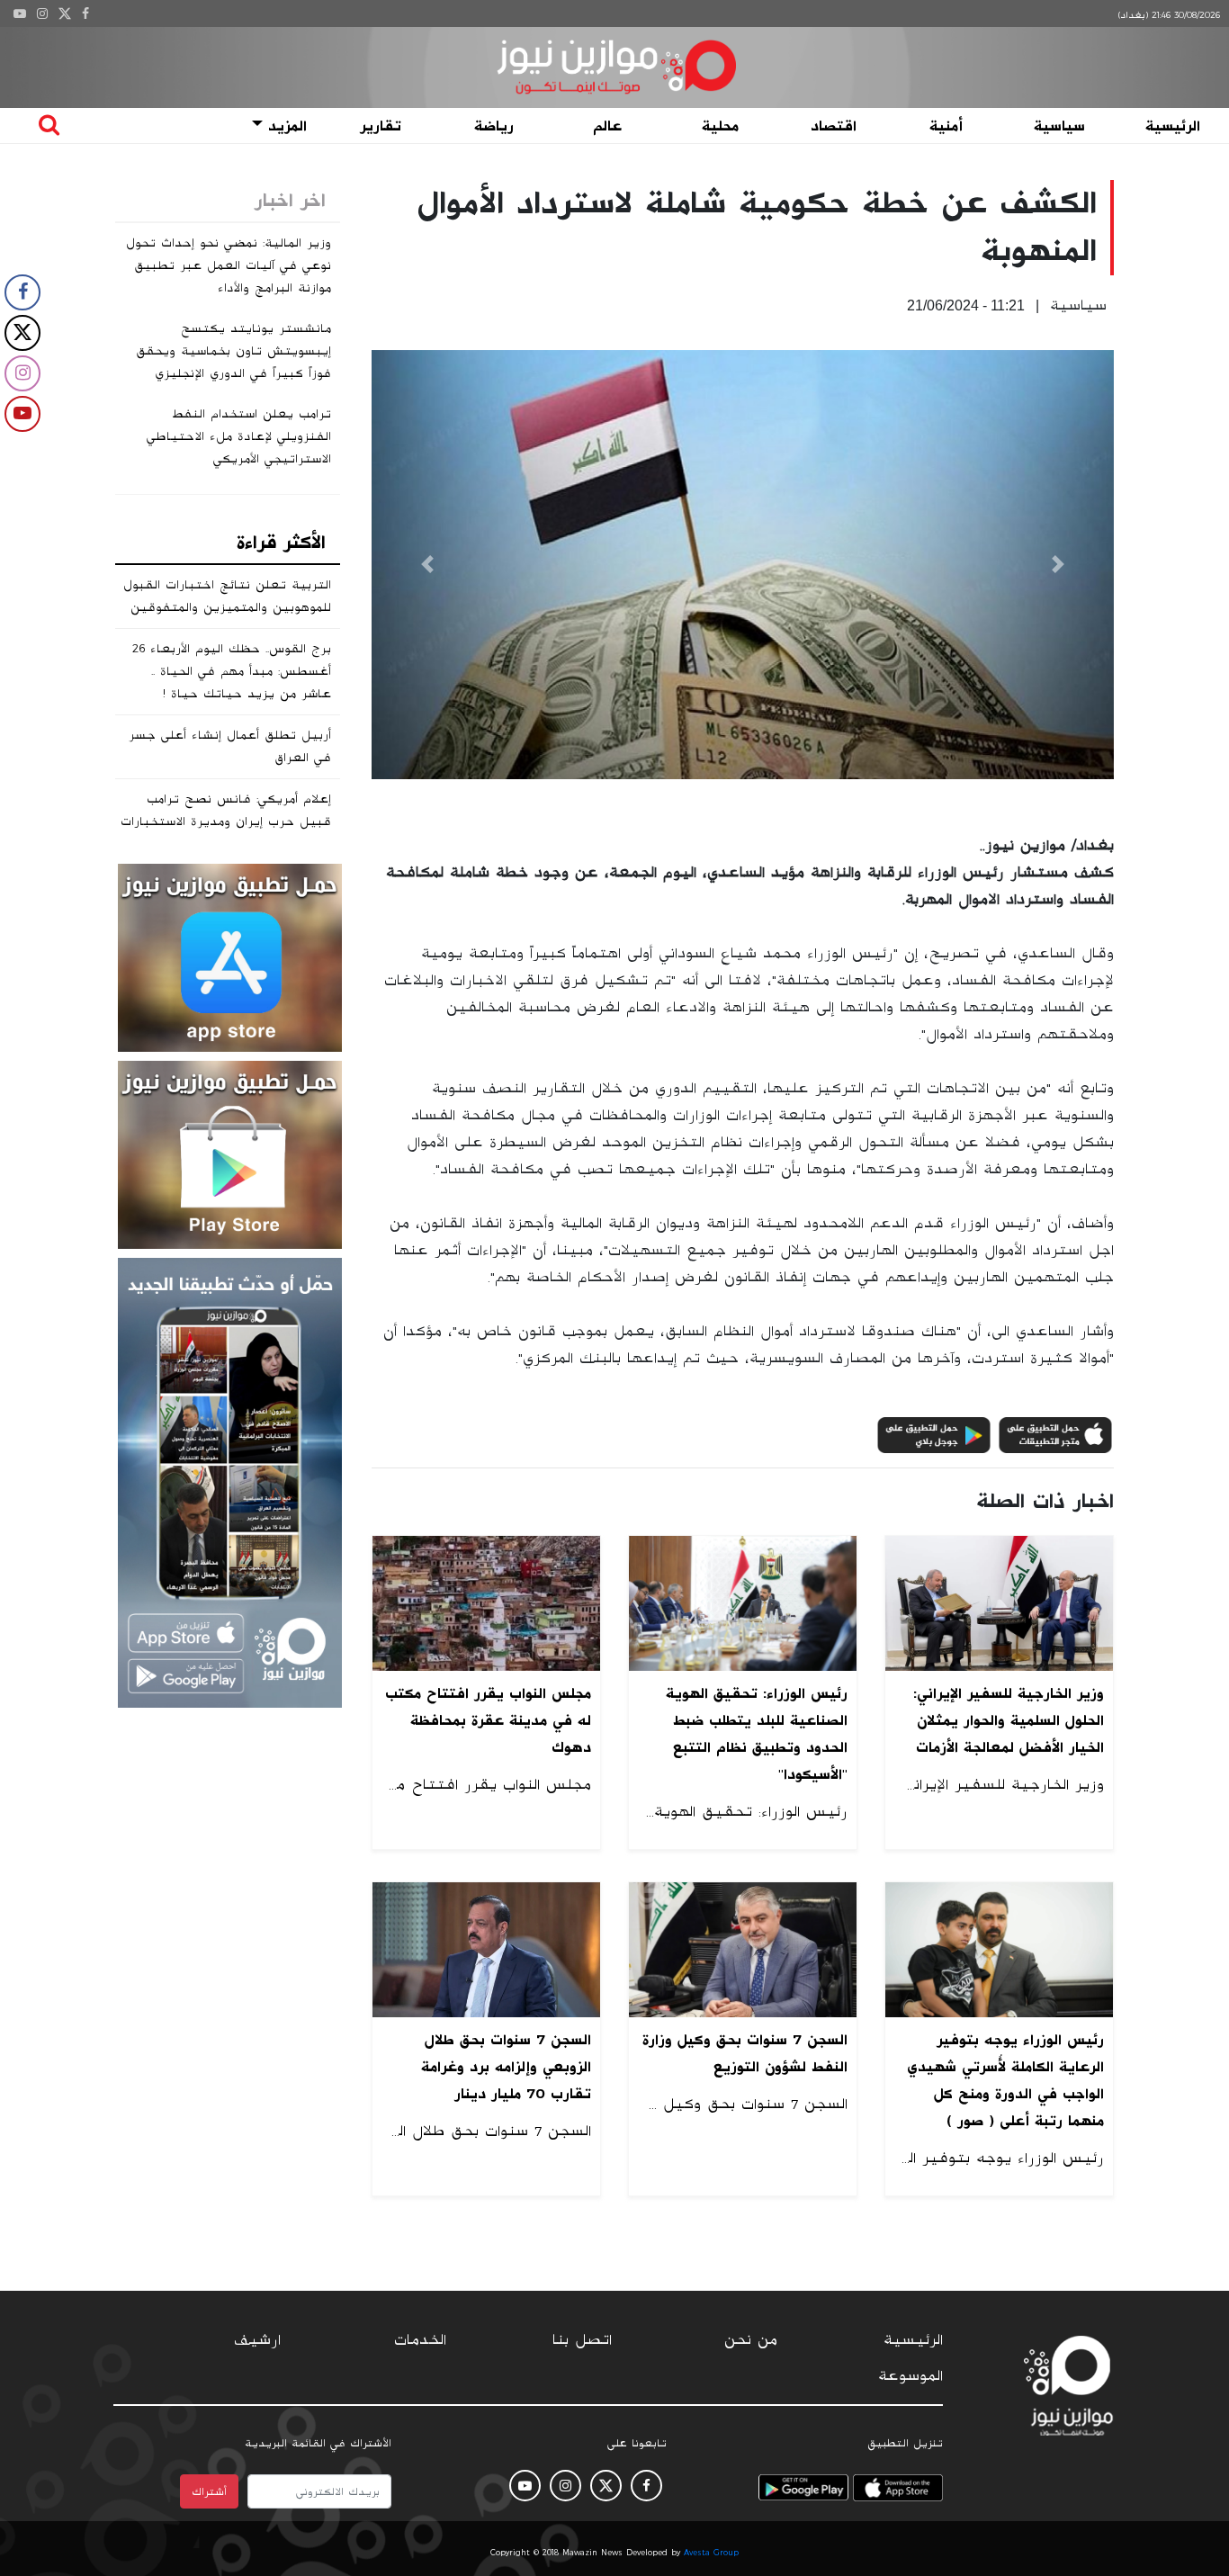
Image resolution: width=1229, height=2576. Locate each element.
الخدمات (420, 2340)
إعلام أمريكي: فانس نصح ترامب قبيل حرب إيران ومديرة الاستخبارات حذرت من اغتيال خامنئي (226, 821)
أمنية (946, 126)
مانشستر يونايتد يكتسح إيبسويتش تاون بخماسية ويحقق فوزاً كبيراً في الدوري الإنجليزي (233, 351)
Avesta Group (711, 2553)
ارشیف (257, 2340)
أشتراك (209, 2491)
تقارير (381, 126)
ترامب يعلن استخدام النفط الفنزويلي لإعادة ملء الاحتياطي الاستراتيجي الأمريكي (239, 436)
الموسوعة (911, 2376)
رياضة (494, 126)
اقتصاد (834, 126)
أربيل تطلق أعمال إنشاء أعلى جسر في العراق (230, 746)
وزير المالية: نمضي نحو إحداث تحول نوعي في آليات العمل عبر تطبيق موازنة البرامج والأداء (229, 265)
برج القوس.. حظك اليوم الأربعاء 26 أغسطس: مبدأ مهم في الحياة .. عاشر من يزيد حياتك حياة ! (232, 671)
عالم (607, 126)
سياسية (1059, 126)
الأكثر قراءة (281, 543)
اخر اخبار (290, 201)
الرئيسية (1173, 126)
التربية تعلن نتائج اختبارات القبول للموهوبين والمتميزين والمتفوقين (227, 596)
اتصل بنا (582, 2340)
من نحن (751, 2340)
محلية (720, 126)
